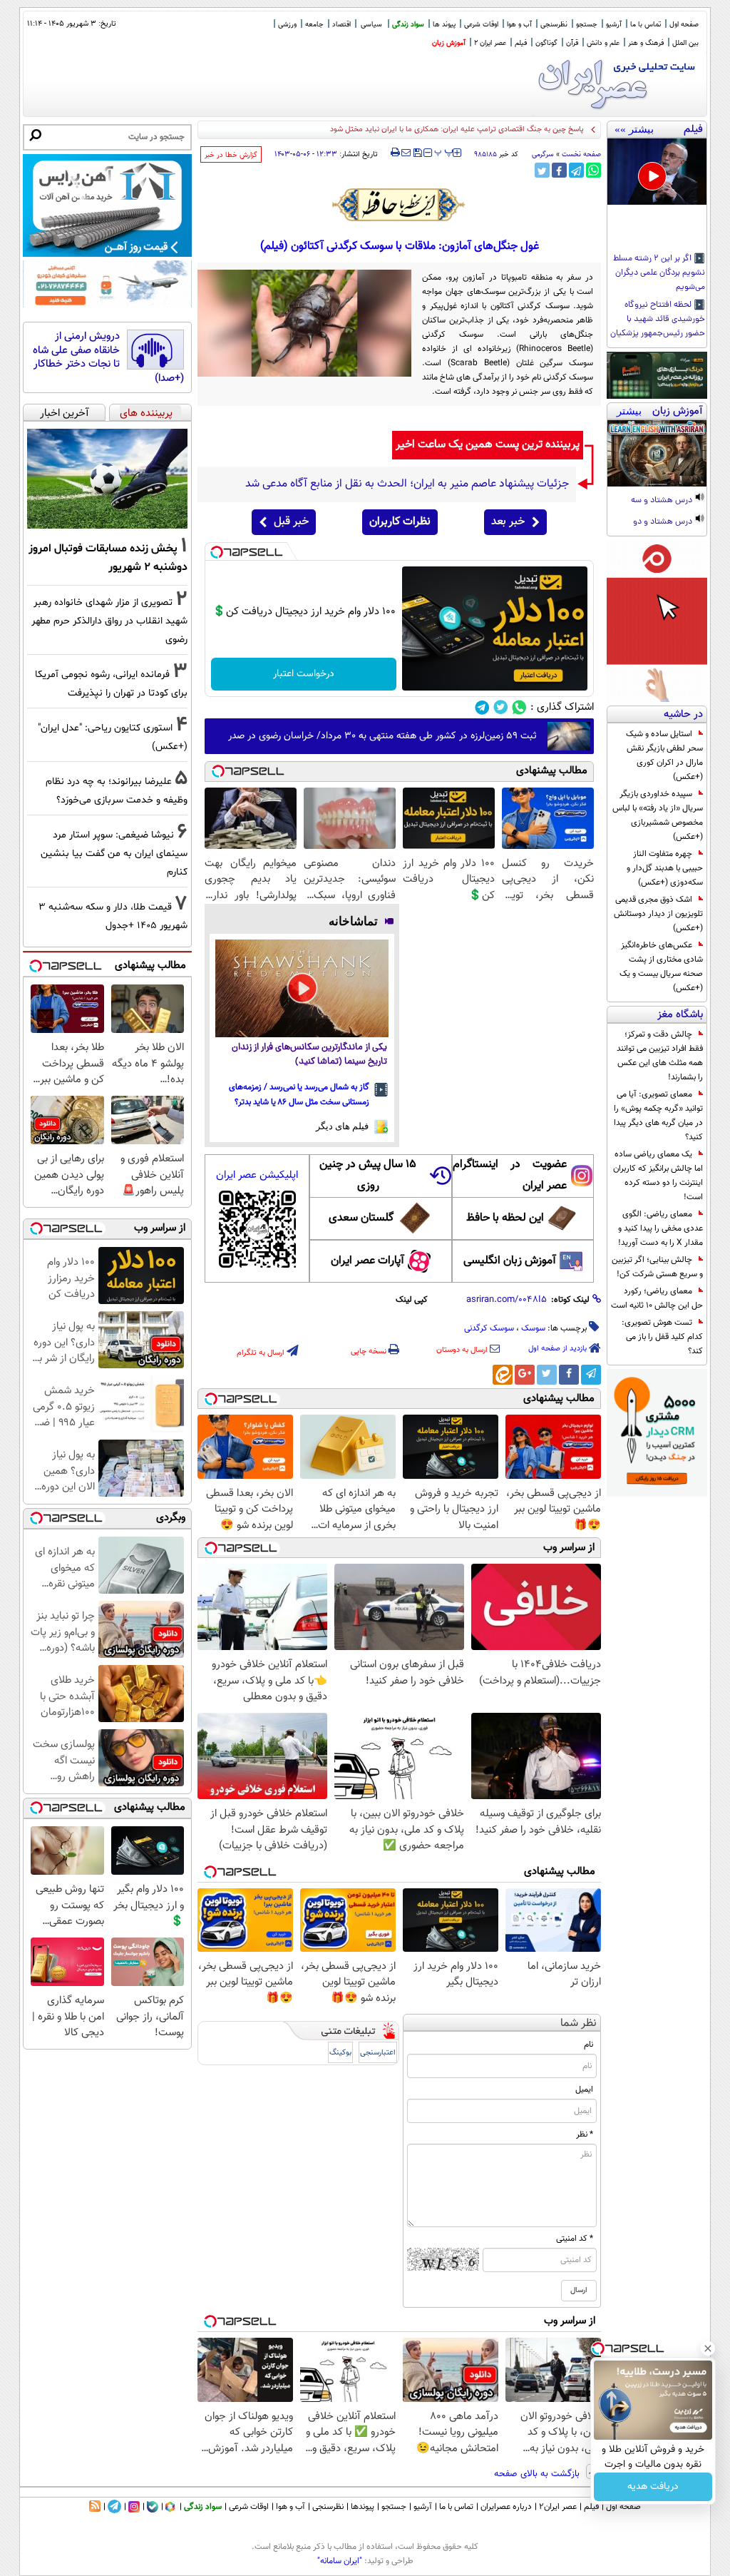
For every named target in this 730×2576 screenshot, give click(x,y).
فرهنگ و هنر (646, 43)
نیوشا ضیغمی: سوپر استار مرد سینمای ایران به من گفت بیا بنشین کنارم (114, 854)
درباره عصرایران (506, 2507)
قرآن (572, 43)
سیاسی (371, 25)
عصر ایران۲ (558, 2507)
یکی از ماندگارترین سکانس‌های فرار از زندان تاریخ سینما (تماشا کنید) (309, 1055)
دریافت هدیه (653, 2487)
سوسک (533, 1328)
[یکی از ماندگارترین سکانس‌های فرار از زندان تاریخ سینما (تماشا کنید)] (302, 988)
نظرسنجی (554, 25)
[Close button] (708, 2348)
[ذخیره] (417, 154)
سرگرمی (543, 154)
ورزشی (287, 25)
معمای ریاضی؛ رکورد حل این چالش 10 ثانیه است (657, 1298)
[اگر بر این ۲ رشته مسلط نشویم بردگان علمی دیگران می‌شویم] (657, 172)
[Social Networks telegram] (482, 707)
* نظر (585, 2134)
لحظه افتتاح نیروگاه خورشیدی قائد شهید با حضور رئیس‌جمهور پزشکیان (658, 320)
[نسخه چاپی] (395, 153)
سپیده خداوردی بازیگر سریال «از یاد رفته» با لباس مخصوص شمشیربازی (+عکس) (658, 815)
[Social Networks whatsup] (519, 707)
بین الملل (685, 43)
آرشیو (614, 25)
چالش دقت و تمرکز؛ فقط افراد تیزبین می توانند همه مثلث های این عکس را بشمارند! (660, 1056)
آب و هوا (519, 25)
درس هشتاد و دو (664, 522)
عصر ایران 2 (490, 43)
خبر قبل (291, 522)
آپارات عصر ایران (367, 1261)
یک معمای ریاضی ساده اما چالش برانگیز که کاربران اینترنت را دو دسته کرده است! (658, 1176)
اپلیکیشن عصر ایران (257, 1175)
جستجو (587, 25)
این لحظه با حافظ (505, 1218)
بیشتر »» (634, 129)
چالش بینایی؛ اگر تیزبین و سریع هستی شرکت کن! (657, 1267)
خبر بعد (508, 522)
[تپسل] (217, 552)
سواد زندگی (408, 25)
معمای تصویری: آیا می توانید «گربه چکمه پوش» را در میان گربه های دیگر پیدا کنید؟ (658, 1116)
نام (588, 2045)
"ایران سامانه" (340, 2561)
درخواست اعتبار (304, 674)
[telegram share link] (576, 170)
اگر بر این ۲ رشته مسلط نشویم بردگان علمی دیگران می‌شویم (659, 273)
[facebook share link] (559, 170)
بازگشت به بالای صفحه (538, 2474)
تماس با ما (646, 25)
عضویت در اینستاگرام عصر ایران (510, 1175)
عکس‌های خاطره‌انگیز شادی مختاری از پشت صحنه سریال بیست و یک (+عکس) (661, 967)
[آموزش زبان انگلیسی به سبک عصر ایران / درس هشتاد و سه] (657, 453)
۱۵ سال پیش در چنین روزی (368, 1175)
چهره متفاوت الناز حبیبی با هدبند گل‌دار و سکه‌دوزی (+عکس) (665, 868)
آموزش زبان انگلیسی (510, 1261)
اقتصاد (341, 25)
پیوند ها (444, 25)
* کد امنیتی (575, 2239)
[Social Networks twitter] (501, 707)
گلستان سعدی (361, 1218)
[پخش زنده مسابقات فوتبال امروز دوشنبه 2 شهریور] (107, 479)
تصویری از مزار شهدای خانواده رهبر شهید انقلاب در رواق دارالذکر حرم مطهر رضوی (109, 621)
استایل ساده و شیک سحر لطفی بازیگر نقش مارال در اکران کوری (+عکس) (664, 755)
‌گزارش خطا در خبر (231, 155)
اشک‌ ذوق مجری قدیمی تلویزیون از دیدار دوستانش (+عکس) (658, 914)
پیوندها (363, 2507)
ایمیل (584, 2089)
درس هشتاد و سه (663, 501)
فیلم (521, 43)
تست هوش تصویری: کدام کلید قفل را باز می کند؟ (662, 1337)
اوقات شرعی (481, 25)
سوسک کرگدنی (489, 1328)
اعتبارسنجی (378, 2053)
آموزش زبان (449, 43)
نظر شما (579, 2023)
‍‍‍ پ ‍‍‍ (444, 151)
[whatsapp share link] (593, 170)
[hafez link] (399, 205)
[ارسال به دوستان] (406, 153)
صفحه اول (684, 25)
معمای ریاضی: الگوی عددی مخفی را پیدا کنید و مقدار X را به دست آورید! (660, 1228)
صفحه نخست (581, 154)
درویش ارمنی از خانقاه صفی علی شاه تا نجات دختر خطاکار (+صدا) (108, 357)
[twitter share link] (542, 170)
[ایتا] (503, 1375)
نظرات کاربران (400, 522)
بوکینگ (340, 2053)
